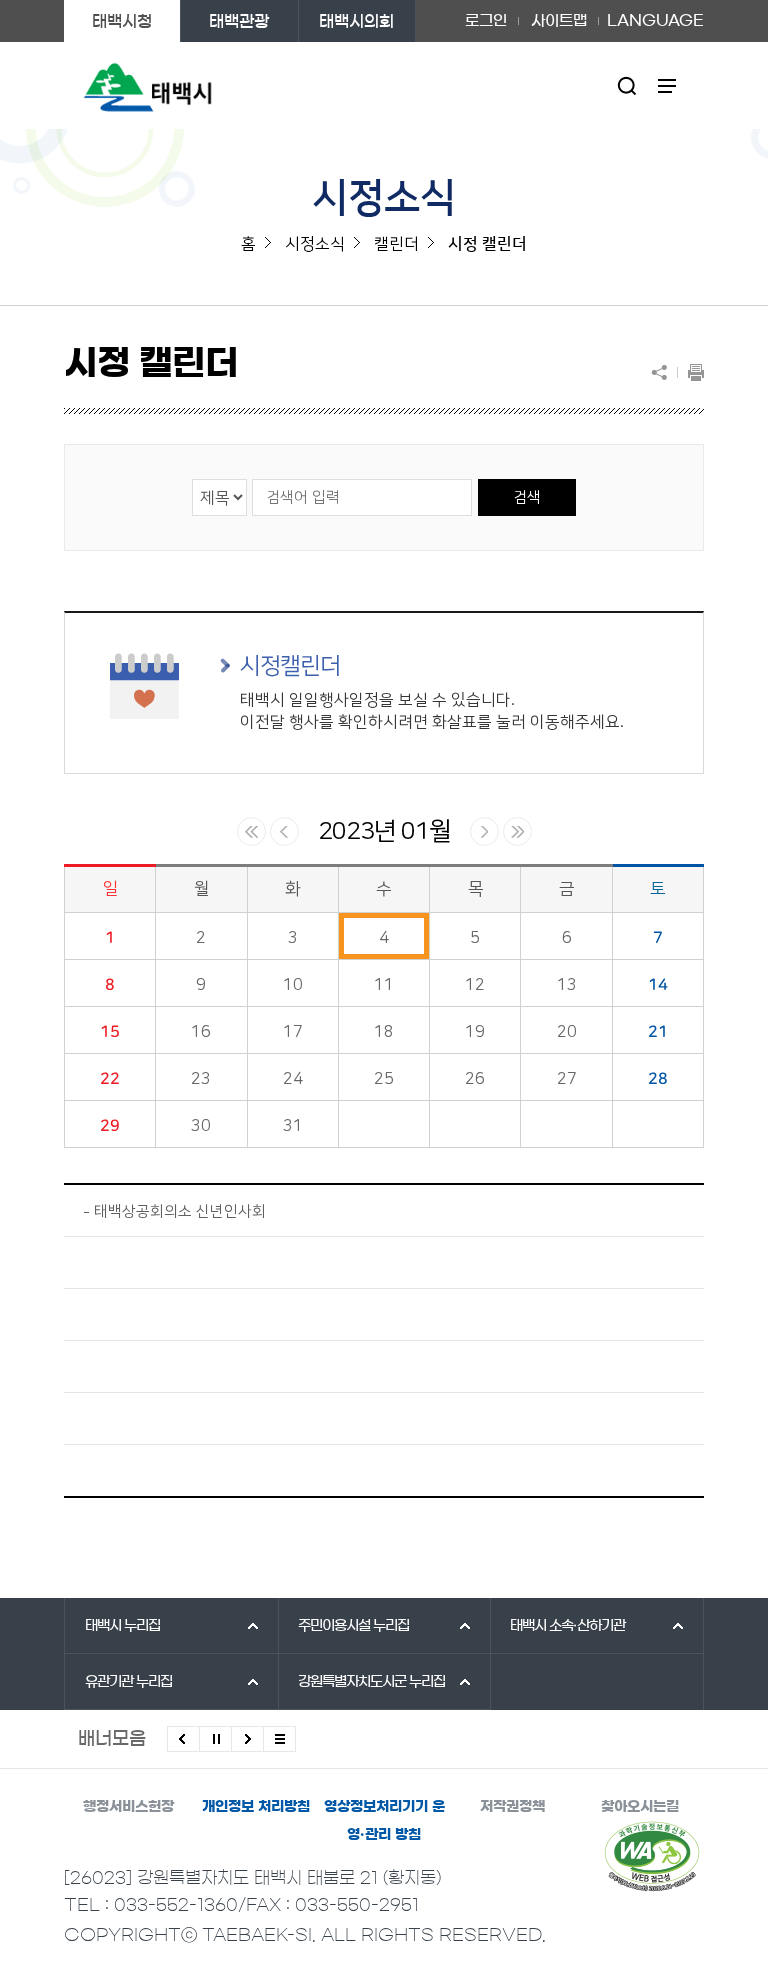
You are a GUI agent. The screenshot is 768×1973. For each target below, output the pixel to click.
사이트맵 (559, 20)
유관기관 (128, 1682)
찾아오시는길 (640, 1807)
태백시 (122, 1626)
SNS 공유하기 (664, 372)
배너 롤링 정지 (215, 1739)
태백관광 (239, 21)
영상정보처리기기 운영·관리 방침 (384, 1820)
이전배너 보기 (183, 1739)
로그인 (486, 20)
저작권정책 (512, 1807)
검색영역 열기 (627, 85)
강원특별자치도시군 (371, 1682)
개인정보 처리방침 (256, 1807)
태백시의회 (356, 21)
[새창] (652, 1856)
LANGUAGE (655, 14)
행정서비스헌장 (128, 1807)
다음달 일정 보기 (484, 831)
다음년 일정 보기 (517, 831)
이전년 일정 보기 (251, 831)
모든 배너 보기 (279, 1739)
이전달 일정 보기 (284, 831)
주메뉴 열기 (667, 85)
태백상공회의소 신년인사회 (180, 1211)
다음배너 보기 (247, 1739)
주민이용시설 (353, 1626)
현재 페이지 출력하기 (691, 372)
